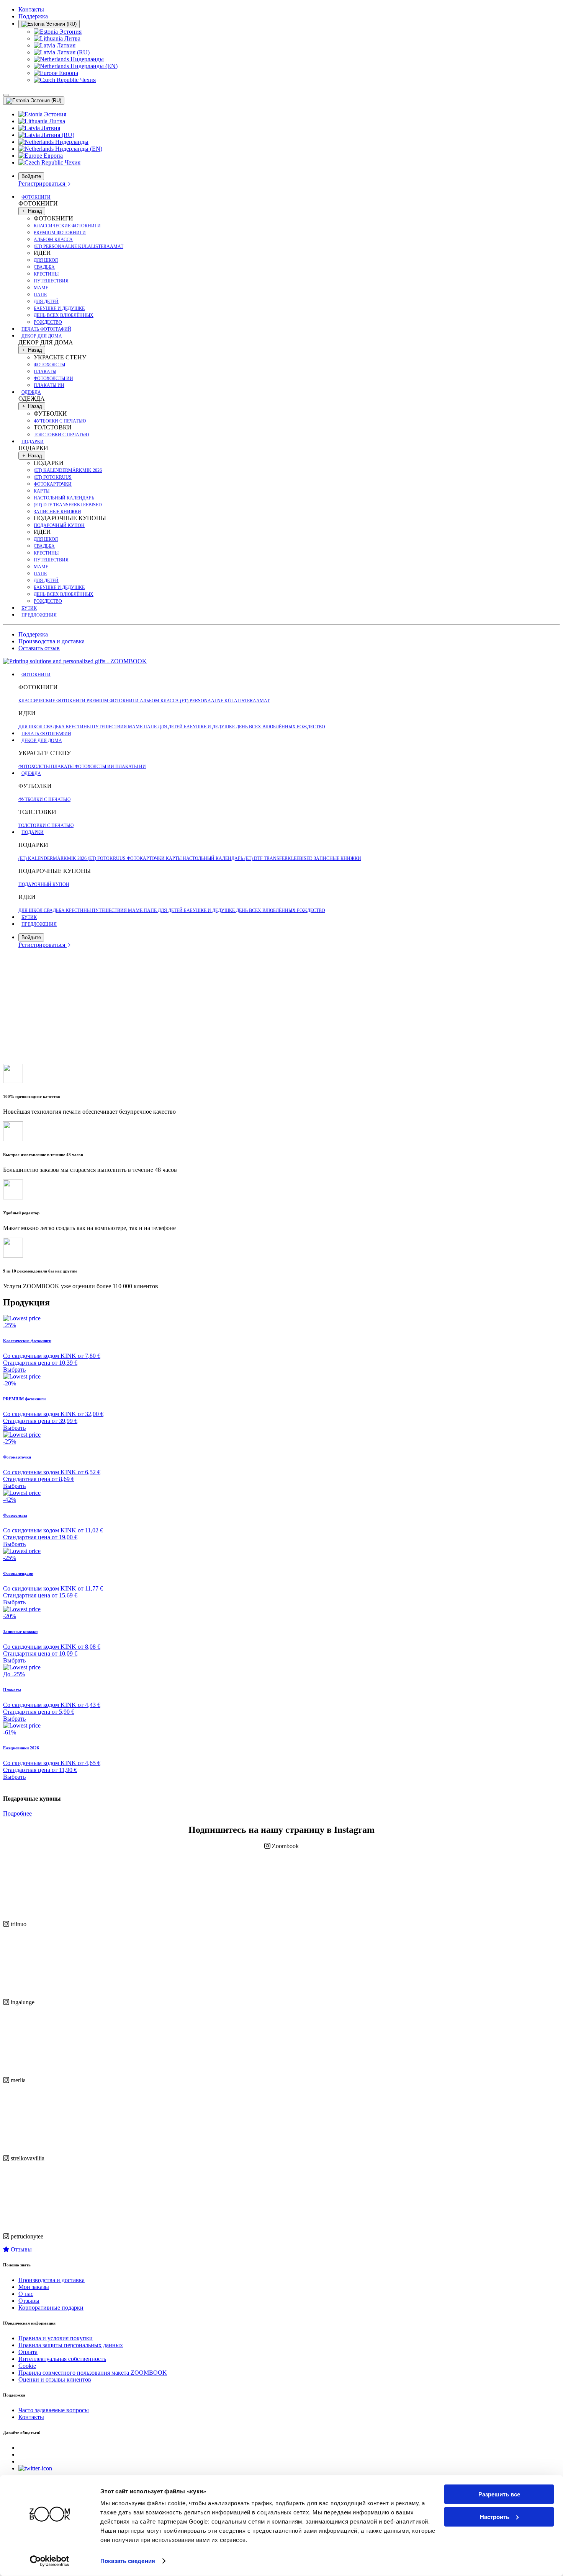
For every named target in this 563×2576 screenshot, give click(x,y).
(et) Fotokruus (53, 477)
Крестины (46, 274)
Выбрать (14, 1370)
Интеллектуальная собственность (62, 2359)
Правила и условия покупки (56, 2338)
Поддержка (33, 16)
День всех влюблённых (64, 315)
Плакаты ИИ (49, 385)
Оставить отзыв (39, 648)
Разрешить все (499, 2494)
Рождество (48, 322)
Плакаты (45, 372)
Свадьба (44, 267)
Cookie (27, 2366)
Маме (41, 288)
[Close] (6, 95)
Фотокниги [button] (36, 197)
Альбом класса (53, 240)
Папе (40, 295)
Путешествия (51, 281)
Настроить (495, 2516)
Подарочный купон (59, 525)
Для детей (46, 302)
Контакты (31, 9)
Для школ (46, 260)
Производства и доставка (52, 641)
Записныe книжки (57, 512)
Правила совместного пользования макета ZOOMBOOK (93, 2373)
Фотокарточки (53, 484)
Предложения (39, 615)
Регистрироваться (43, 184)
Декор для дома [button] (42, 336)
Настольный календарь (64, 498)
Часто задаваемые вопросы (54, 2410)
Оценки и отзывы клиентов (55, 2379)
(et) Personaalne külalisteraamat (79, 246)
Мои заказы (34, 2287)
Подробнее (17, 1813)
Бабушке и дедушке (59, 308)
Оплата (28, 2352)
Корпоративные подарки (51, 2308)
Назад (34, 211)
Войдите (31, 176)
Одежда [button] (31, 392)
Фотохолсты (49, 365)
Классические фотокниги (67, 226)
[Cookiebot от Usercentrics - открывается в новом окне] (50, 2561)
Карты (42, 491)
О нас (26, 2294)
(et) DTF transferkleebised (68, 505)
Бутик (29, 608)
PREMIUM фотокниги (60, 233)
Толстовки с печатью (61, 435)
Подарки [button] (33, 442)
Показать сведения (128, 2561)
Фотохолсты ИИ (53, 378)
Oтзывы (20, 2249)
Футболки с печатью (60, 421)
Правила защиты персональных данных (71, 2345)
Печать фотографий (46, 329)
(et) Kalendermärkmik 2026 (68, 470)
